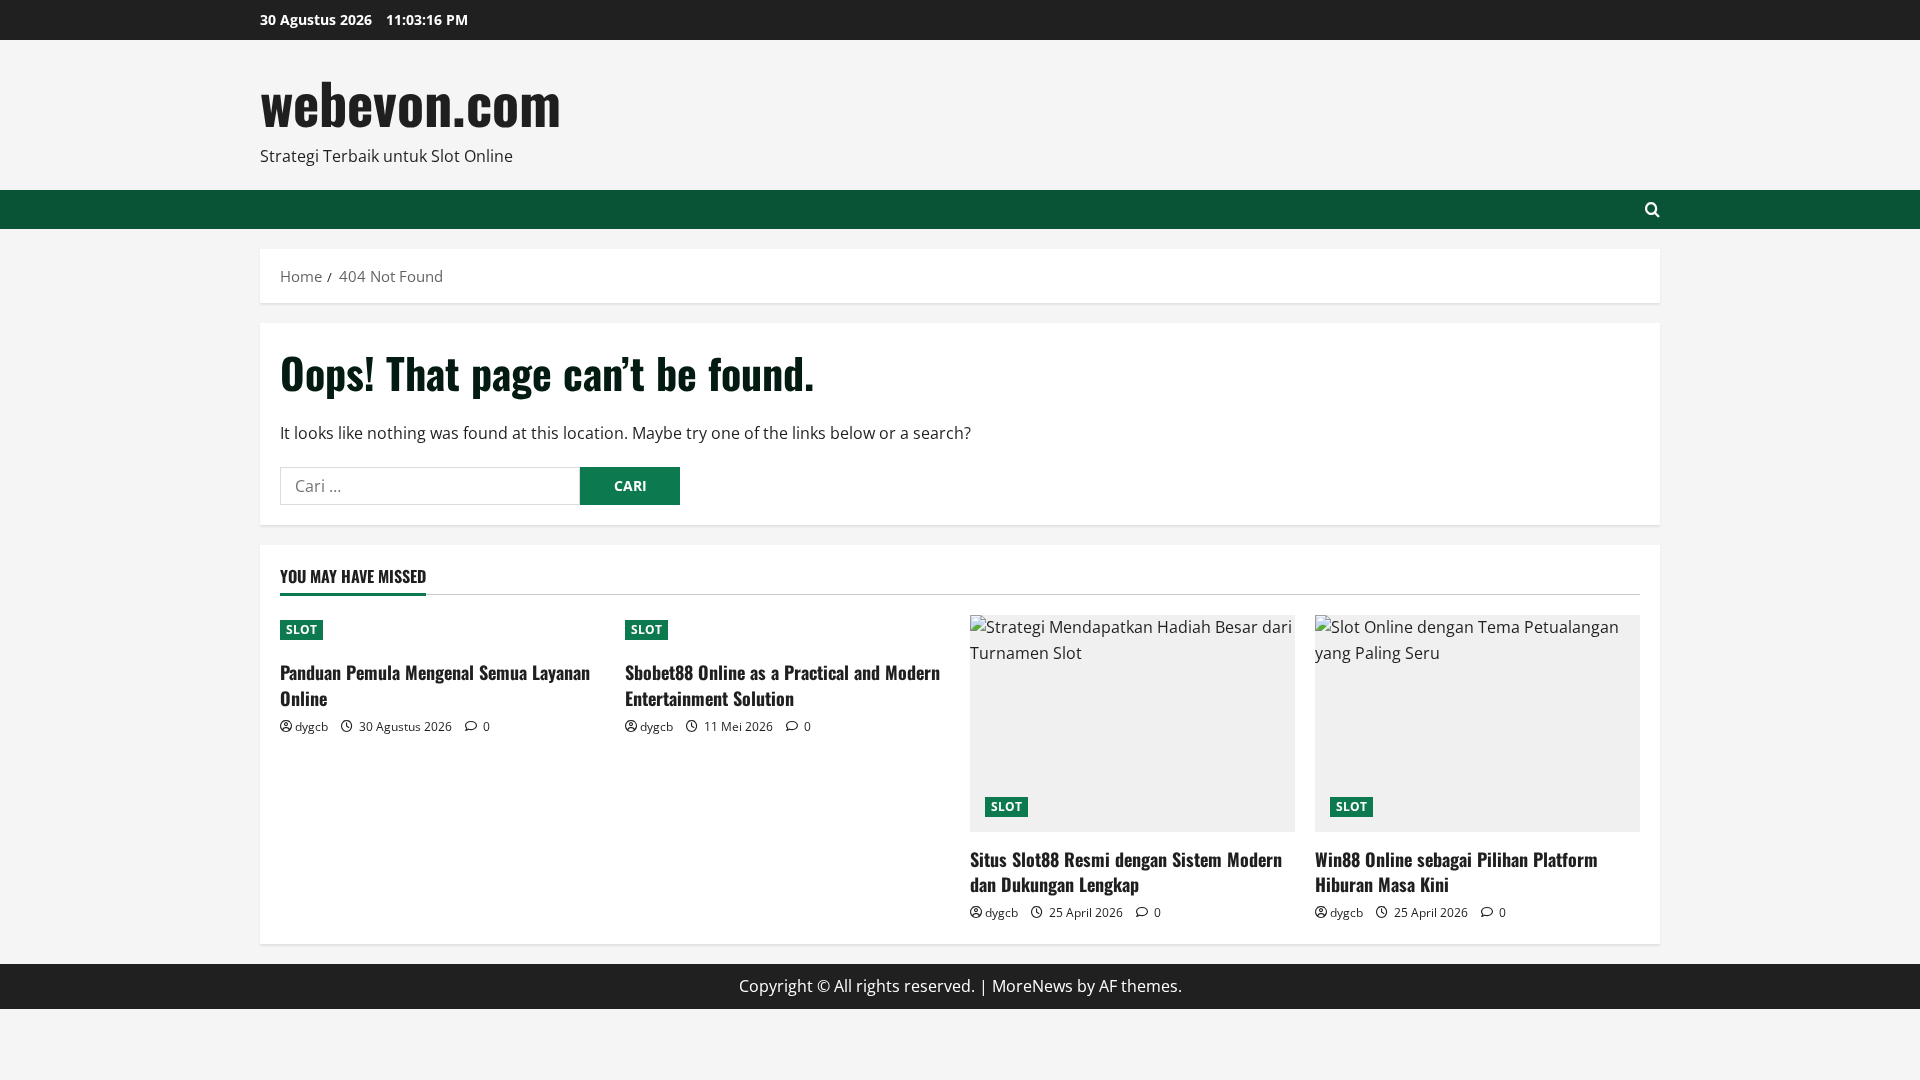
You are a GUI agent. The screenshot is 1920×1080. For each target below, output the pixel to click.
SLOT (301, 629)
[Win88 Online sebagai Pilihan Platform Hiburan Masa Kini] (1477, 723)
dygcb (311, 726)
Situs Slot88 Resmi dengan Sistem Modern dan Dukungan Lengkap (1126, 871)
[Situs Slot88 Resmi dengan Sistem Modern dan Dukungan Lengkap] (1132, 723)
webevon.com (410, 101)
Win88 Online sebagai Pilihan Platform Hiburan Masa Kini (1456, 871)
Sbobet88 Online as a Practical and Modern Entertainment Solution (782, 684)
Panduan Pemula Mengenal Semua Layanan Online (435, 684)
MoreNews (1032, 986)
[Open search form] (1652, 209)
